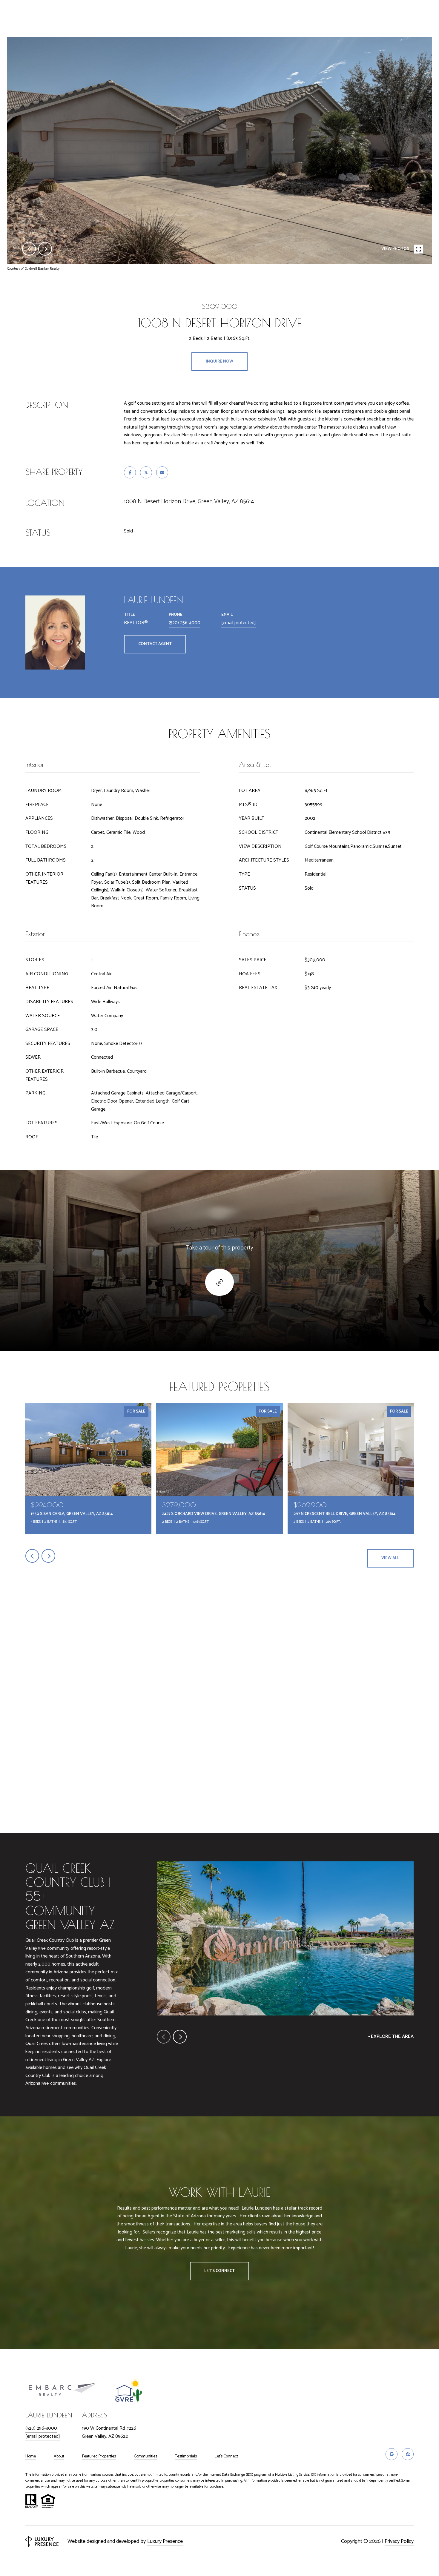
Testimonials (186, 2457)
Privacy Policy (399, 2541)
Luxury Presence (165, 2541)
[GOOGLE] (392, 2454)
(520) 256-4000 (185, 623)
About (59, 2457)
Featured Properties (99, 2457)
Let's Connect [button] (219, 2271)
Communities (145, 2457)
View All (390, 1558)
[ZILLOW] (408, 2454)
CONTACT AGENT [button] (155, 644)
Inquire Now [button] (219, 361)
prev (29, 249)
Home (31, 2457)
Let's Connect (226, 2457)
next (45, 249)
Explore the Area (392, 2037)
